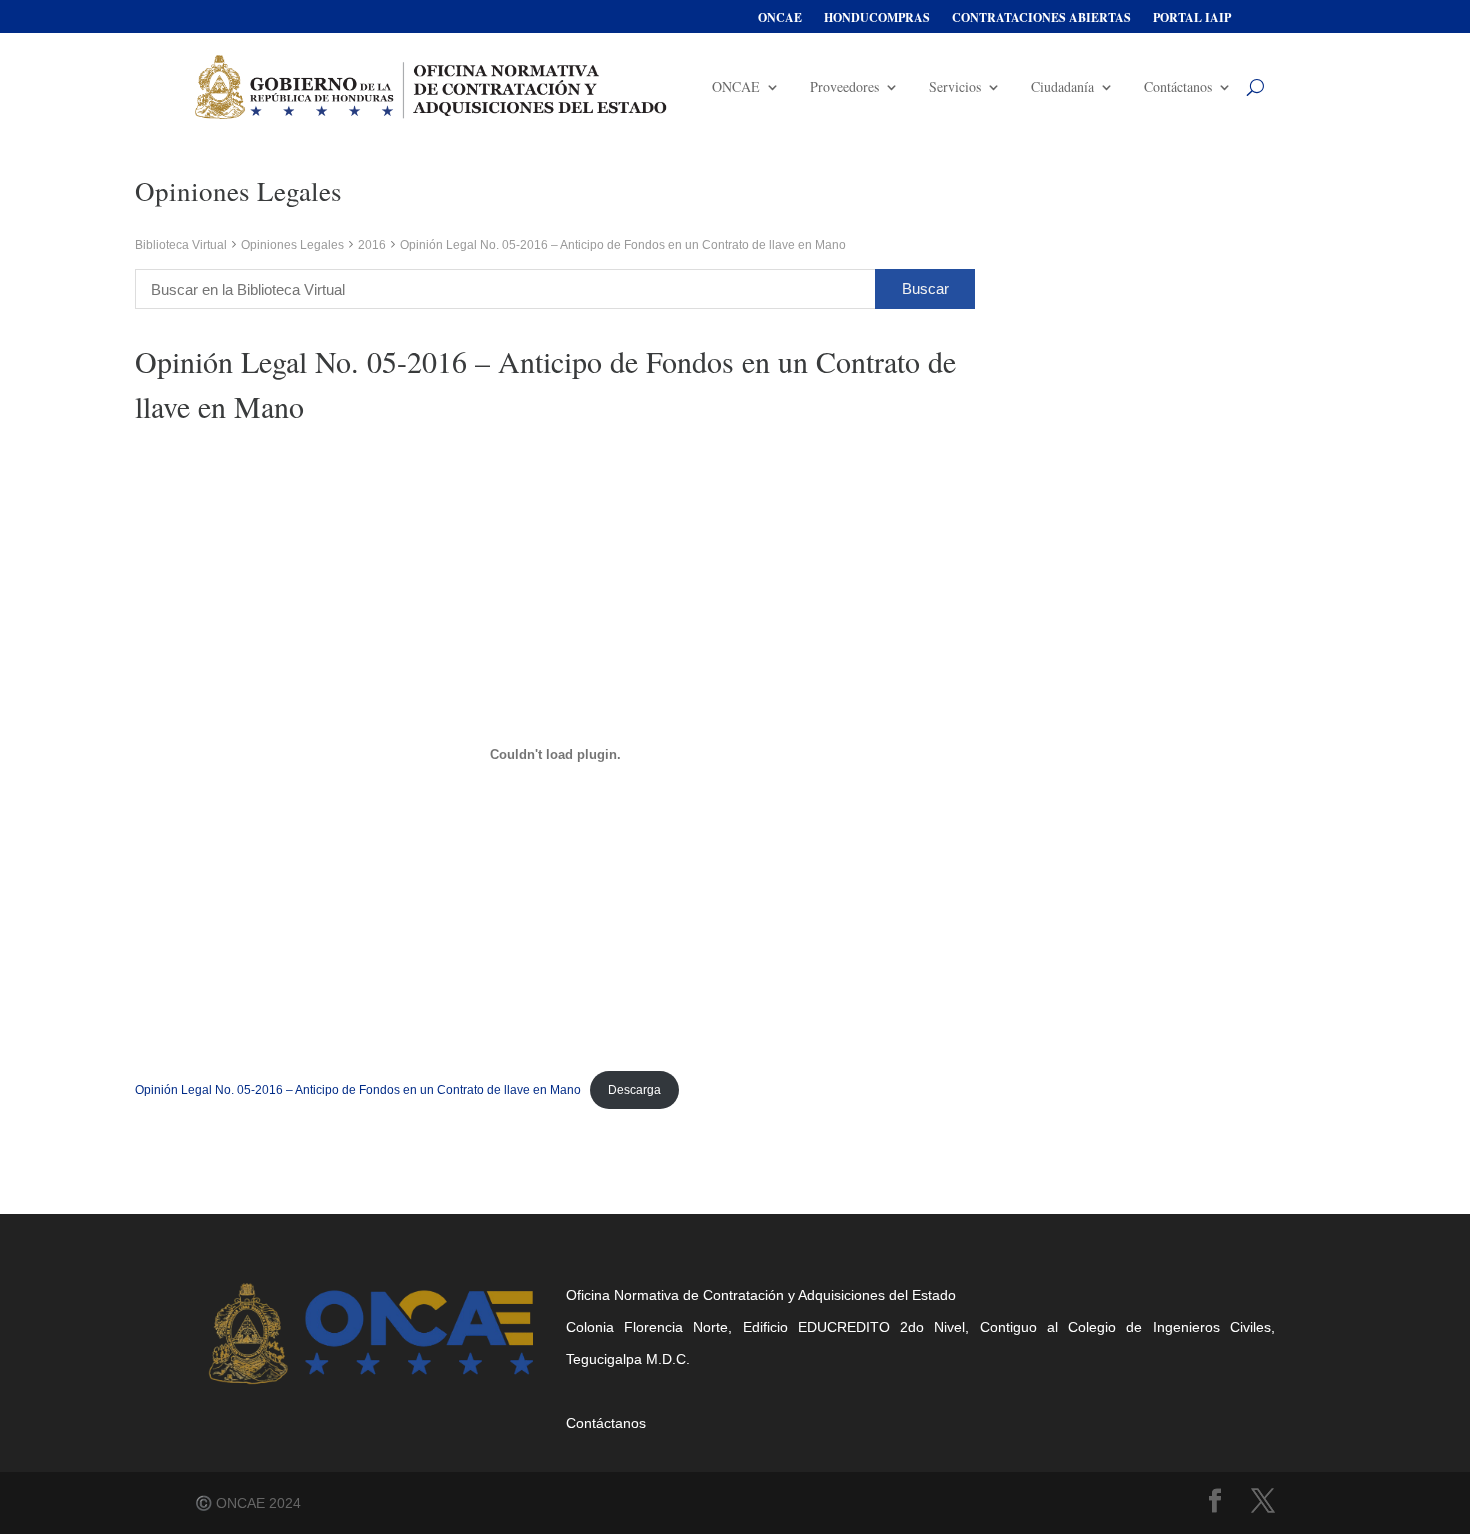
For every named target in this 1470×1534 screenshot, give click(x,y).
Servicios (955, 86)
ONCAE (780, 18)
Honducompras (877, 18)
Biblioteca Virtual (181, 245)
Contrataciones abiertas (1041, 18)
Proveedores (844, 86)
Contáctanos (1178, 86)
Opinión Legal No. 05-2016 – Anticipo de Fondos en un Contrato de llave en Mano (623, 245)
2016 (372, 245)
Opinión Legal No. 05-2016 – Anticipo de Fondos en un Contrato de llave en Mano (358, 1090)
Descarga (634, 1090)
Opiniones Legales (292, 245)
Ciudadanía (1062, 86)
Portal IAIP (1192, 18)
